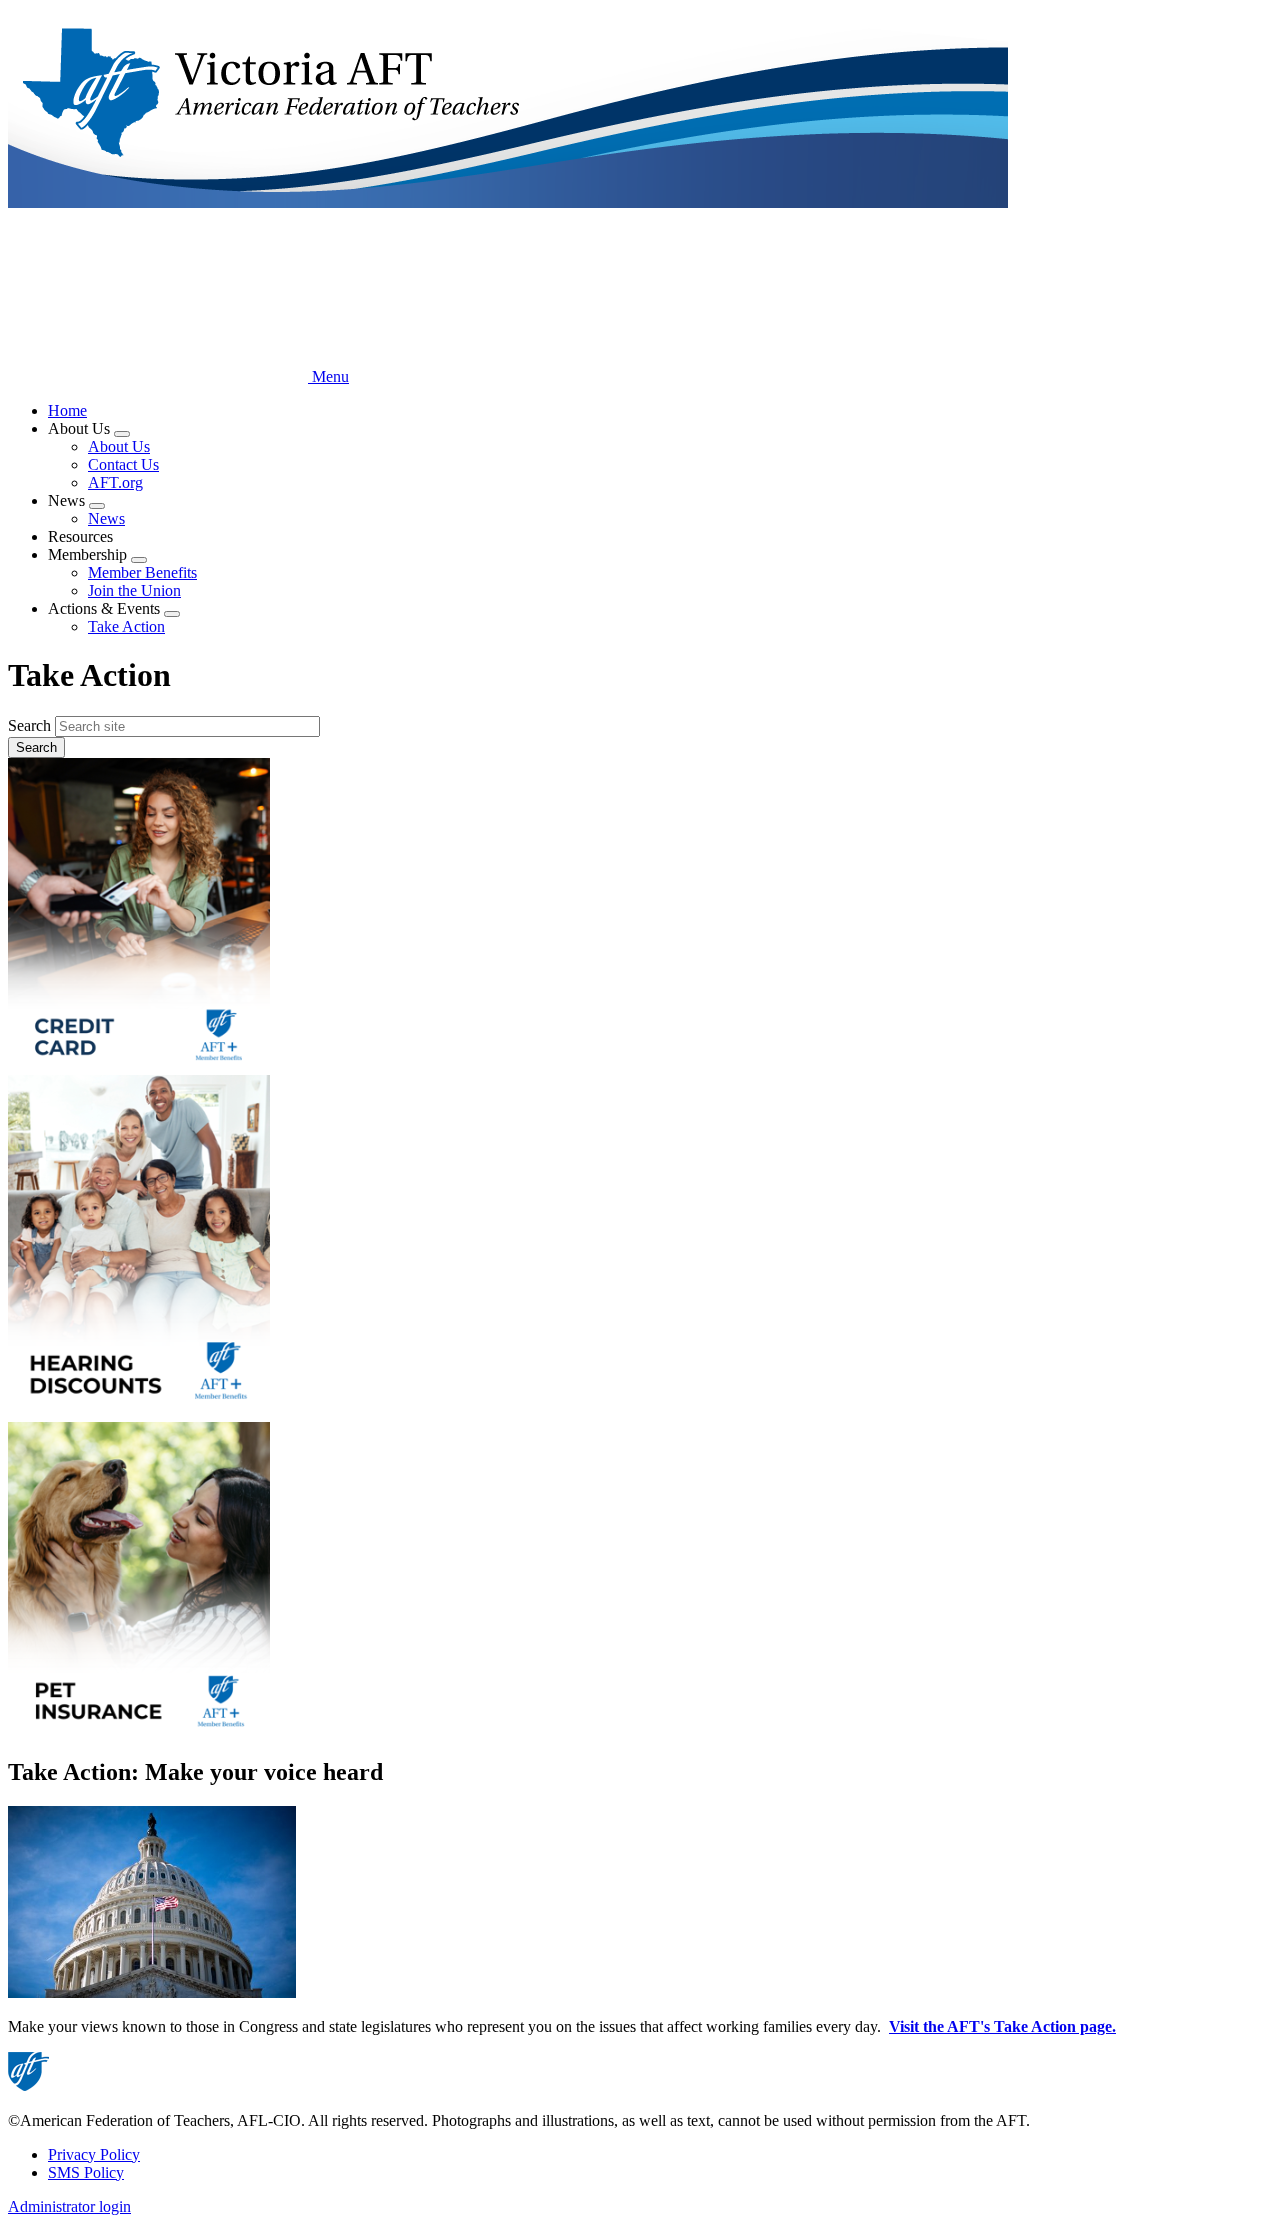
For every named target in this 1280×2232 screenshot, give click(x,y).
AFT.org (115, 482)
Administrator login (69, 2206)
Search (29, 725)
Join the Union (134, 590)
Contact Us (123, 464)
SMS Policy (86, 2172)
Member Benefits (142, 572)
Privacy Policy (94, 2154)
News (106, 518)
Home (67, 410)
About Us (119, 446)
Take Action (126, 626)
